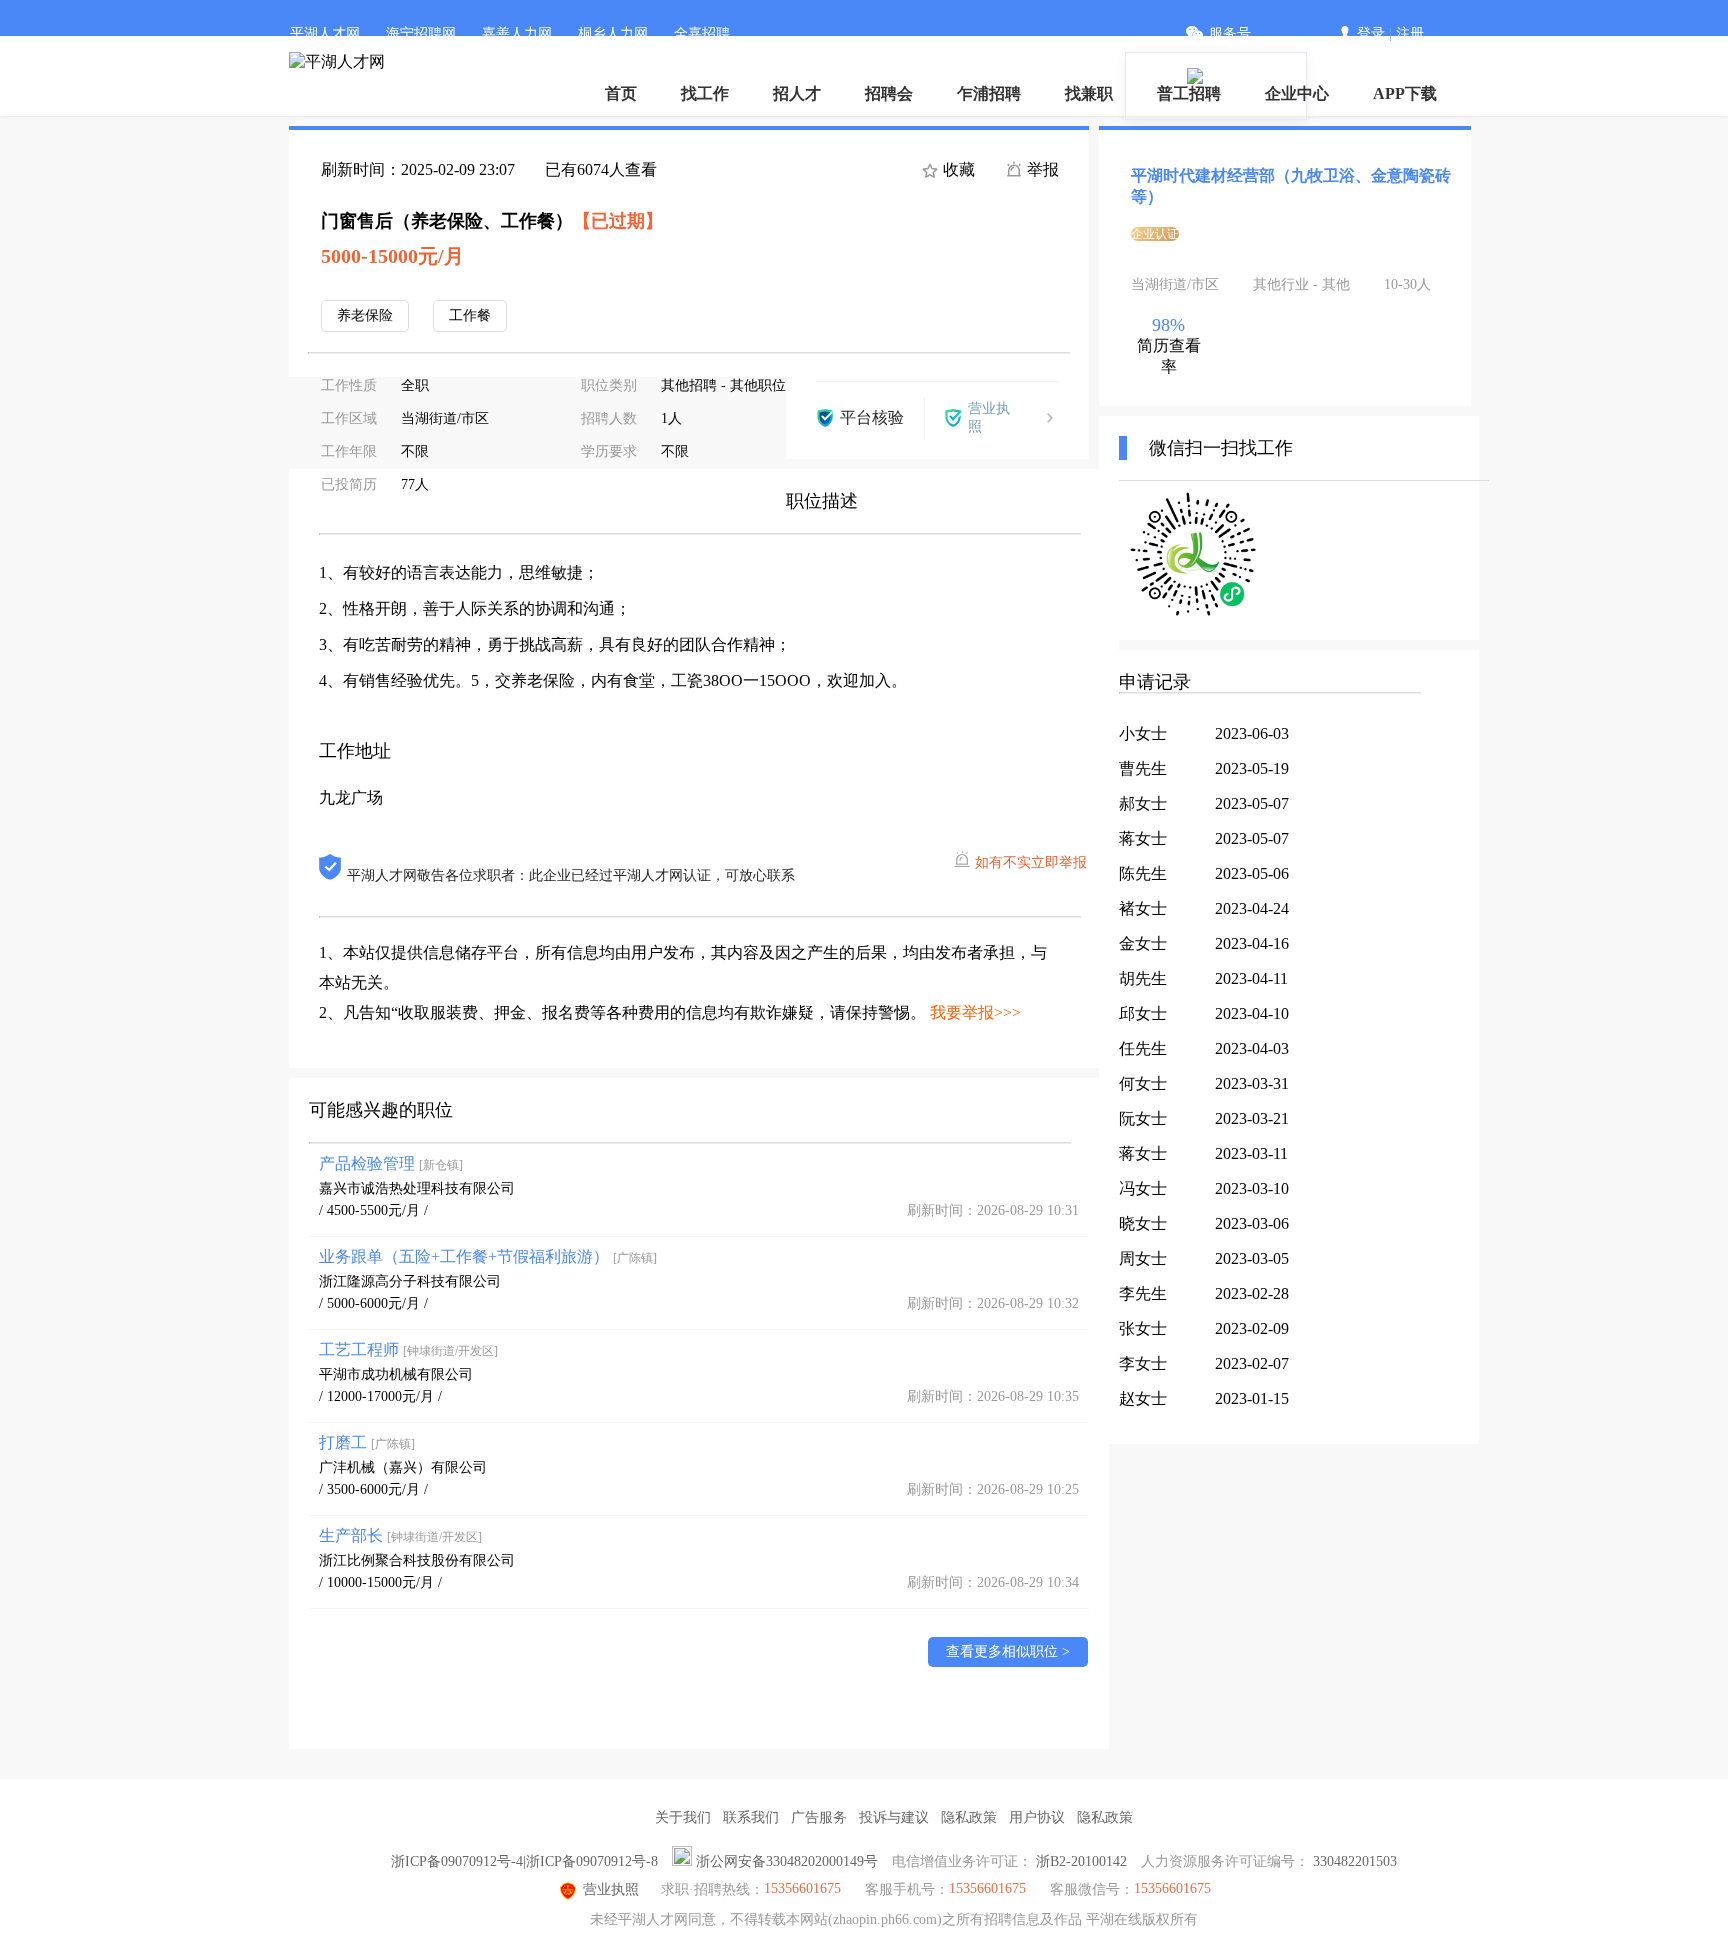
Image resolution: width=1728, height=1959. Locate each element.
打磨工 (367, 1442)
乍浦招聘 (989, 93)
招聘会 (889, 93)
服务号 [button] (1230, 33)
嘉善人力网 (517, 33)
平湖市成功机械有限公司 (396, 1374)
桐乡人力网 (613, 33)
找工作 (705, 93)
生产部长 (400, 1535)
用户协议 (1037, 1817)
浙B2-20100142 (1081, 1861)
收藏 (957, 169)
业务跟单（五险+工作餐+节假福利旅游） (488, 1256)
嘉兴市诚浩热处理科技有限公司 (417, 1188)
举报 (1041, 169)
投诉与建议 (894, 1817)
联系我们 (751, 1817)
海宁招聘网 (421, 33)
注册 (1410, 33)
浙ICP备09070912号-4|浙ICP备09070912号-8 (524, 1861)
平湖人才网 (325, 33)
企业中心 (1297, 93)
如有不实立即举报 (1031, 862)
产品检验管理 (391, 1163)
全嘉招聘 (702, 33)
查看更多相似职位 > (1008, 1651)
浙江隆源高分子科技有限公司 (410, 1281)
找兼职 (1089, 93)
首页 (621, 93)
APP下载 (1405, 93)
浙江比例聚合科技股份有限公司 (417, 1560)
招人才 (797, 93)
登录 (1371, 33)
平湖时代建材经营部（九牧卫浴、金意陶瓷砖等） (1291, 186)
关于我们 (683, 1817)
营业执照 (611, 1889)
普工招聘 (1189, 93)
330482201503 (1355, 1861)
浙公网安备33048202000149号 (787, 1861)
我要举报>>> (975, 1012)
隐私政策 (969, 1817)
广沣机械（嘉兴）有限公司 (403, 1467)
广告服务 (819, 1817)
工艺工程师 (408, 1349)
